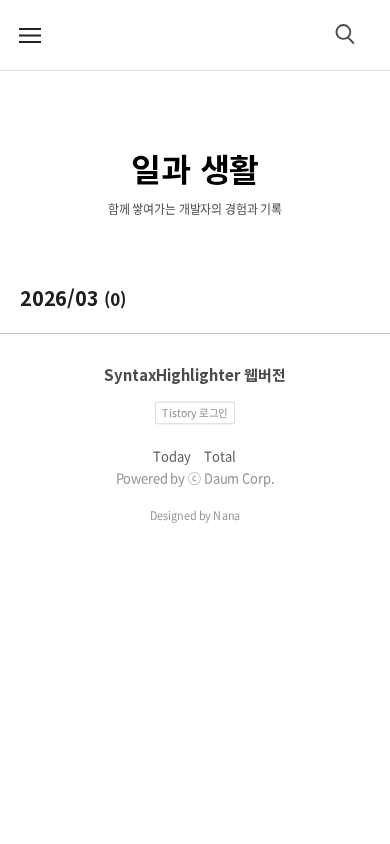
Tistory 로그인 (195, 411)
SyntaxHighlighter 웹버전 (195, 374)
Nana (226, 516)
